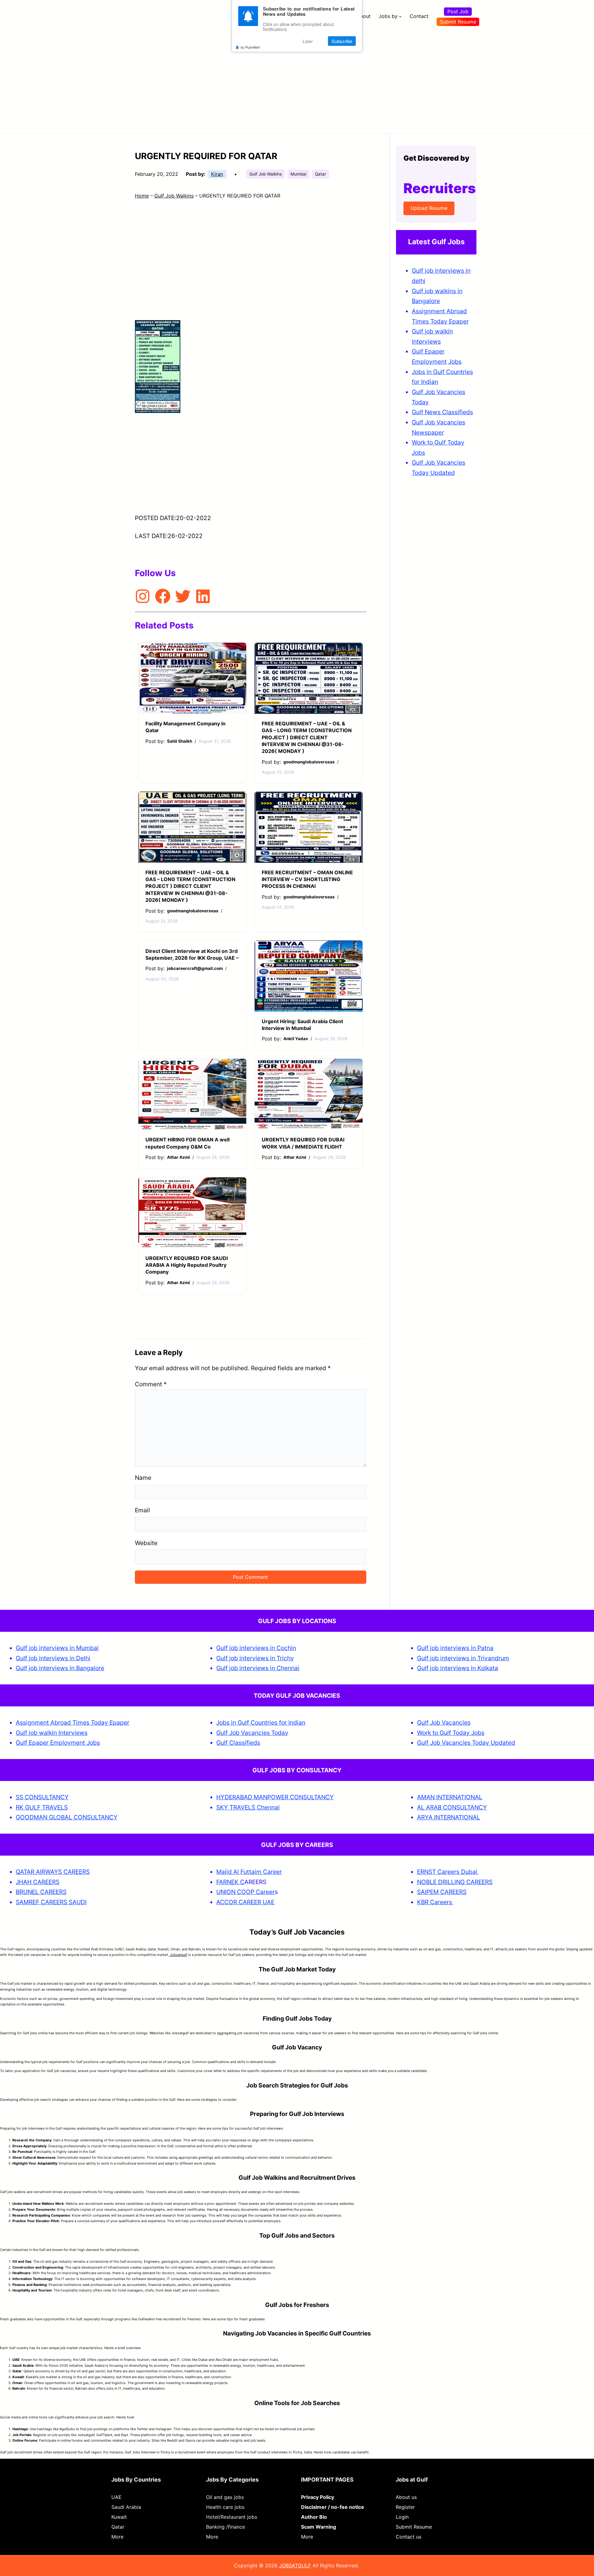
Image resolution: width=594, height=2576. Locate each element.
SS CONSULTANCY (42, 1797)
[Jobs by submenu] (400, 16)
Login (402, 2517)
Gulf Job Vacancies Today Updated (466, 1743)
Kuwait (119, 2517)
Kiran (217, 174)
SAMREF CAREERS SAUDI (51, 1902)
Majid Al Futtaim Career (249, 1872)
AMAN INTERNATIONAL (450, 1797)
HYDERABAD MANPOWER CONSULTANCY (275, 1797)
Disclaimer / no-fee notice (333, 2507)
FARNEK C (230, 1882)
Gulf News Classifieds (442, 412)
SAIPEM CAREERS (442, 1892)
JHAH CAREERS (38, 1882)
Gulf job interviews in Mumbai (57, 1648)
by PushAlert (250, 47)
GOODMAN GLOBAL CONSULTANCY (67, 1817)
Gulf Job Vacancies (444, 1722)
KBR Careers (435, 1902)
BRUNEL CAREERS (41, 1892)
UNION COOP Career (245, 1892)
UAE (116, 2497)
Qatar (321, 174)
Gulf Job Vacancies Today (252, 1733)
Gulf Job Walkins (266, 174)
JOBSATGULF (295, 2565)
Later (308, 41)
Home (142, 196)
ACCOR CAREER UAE (245, 1902)
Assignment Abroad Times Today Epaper (73, 1722)
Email (142, 1510)
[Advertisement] (297, 79)
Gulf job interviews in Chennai (258, 1668)
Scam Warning (319, 2527)
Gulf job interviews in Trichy (255, 1658)
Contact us (409, 2537)
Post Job (458, 11)
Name (143, 1478)
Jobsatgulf (178, 1955)
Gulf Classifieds (238, 1743)
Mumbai (298, 174)
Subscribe (342, 41)
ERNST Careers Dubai (448, 1872)
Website (146, 1543)
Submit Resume (458, 22)
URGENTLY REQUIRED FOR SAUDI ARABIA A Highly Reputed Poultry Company (187, 1265)
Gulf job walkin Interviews (52, 1733)
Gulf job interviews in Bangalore (60, 1668)
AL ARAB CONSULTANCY (452, 1807)
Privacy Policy (318, 2497)
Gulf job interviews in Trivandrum (463, 1658)
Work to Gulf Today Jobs (451, 1733)
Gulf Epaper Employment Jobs (58, 1743)
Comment (151, 1384)
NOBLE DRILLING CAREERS (455, 1882)
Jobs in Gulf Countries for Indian (261, 1722)
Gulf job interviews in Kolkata (458, 1668)
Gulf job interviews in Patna (455, 1648)
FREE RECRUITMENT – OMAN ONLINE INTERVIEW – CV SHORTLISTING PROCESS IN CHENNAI (307, 879)
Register (405, 2507)
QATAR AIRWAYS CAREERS (53, 1872)
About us (406, 2497)
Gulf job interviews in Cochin (256, 1648)
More (117, 2537)
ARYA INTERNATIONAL (449, 1817)
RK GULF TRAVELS (42, 1807)
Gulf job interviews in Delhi (53, 1658)
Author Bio (314, 2517)
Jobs (455, 362)
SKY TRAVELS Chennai (248, 1807)
